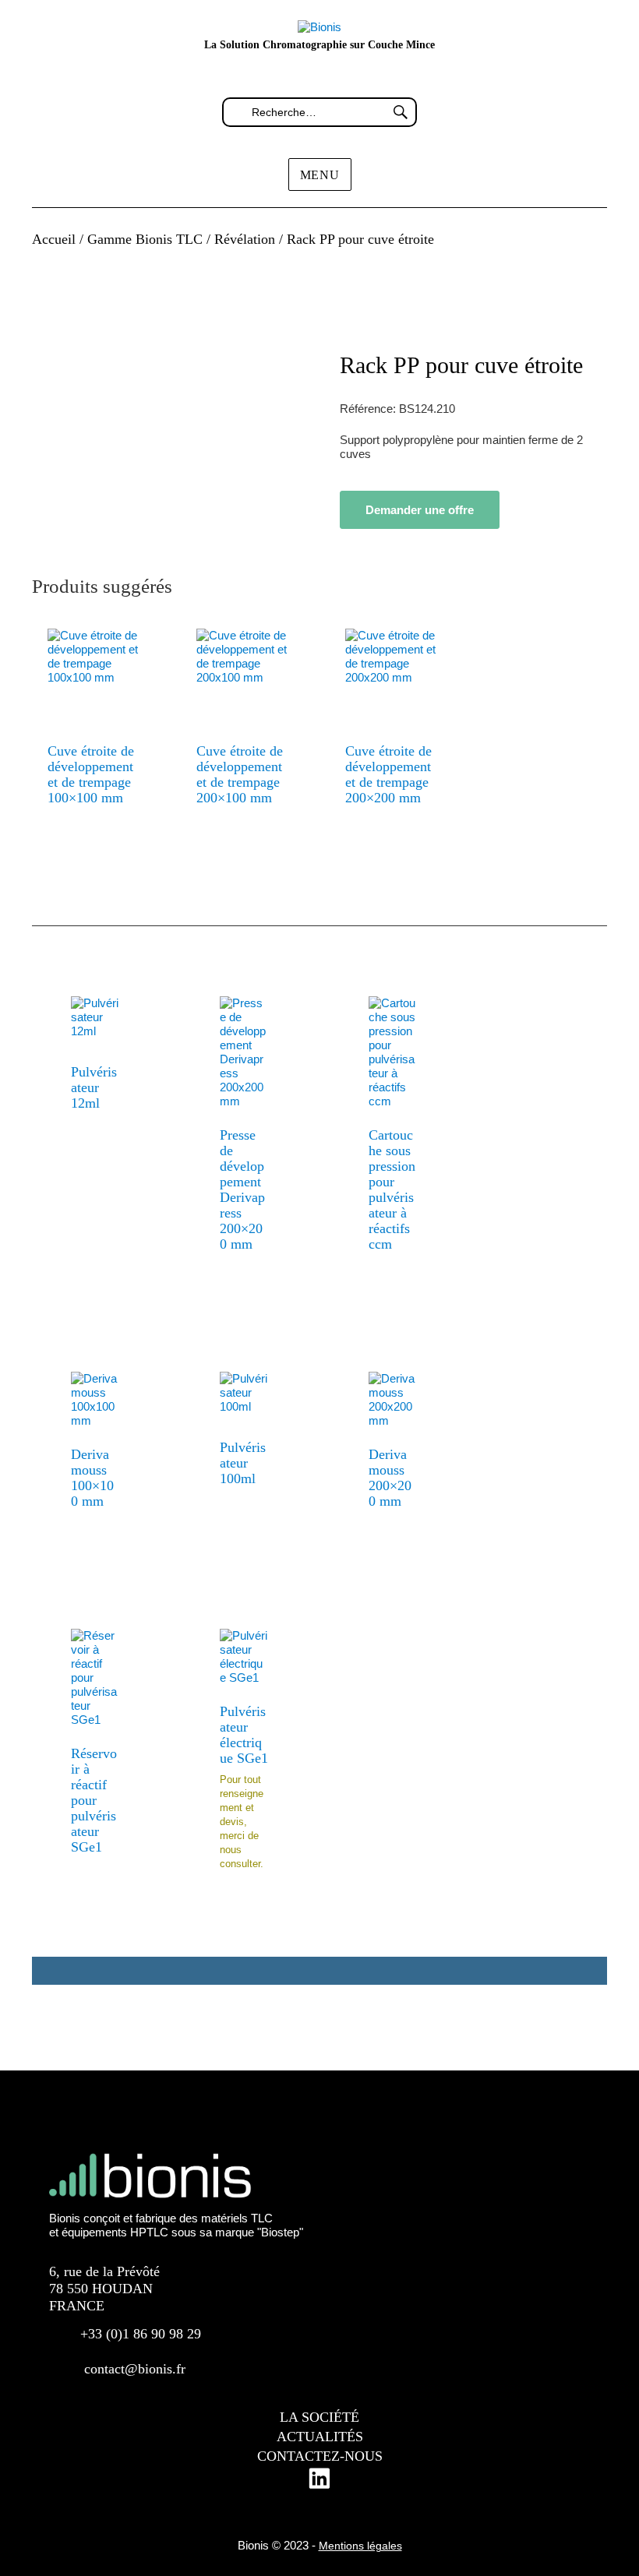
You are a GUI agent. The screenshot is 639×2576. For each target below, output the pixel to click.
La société (319, 2417)
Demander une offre (420, 510)
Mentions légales (360, 2546)
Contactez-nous (320, 2456)
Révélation (245, 239)
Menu (320, 175)
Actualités (320, 2437)
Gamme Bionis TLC (145, 239)
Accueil (54, 239)
